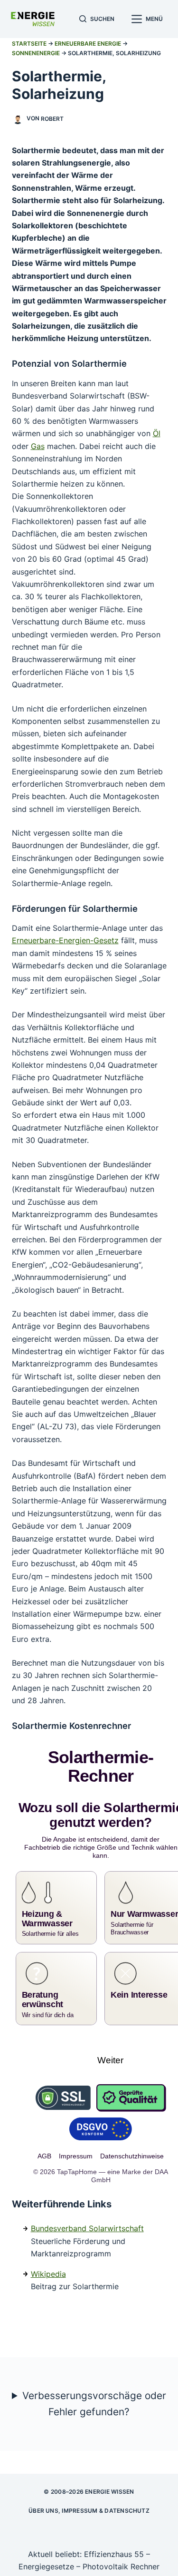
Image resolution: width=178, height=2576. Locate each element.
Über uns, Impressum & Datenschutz (89, 2495)
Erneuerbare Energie (88, 44)
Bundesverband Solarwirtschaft (87, 2213)
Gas (38, 446)
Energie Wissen (109, 2475)
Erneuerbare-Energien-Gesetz (65, 940)
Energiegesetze (46, 2551)
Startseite (29, 44)
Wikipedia (48, 2258)
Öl (157, 433)
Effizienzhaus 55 (114, 2538)
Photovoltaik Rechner (121, 2551)
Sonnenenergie (36, 53)
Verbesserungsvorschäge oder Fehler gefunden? (94, 2387)
